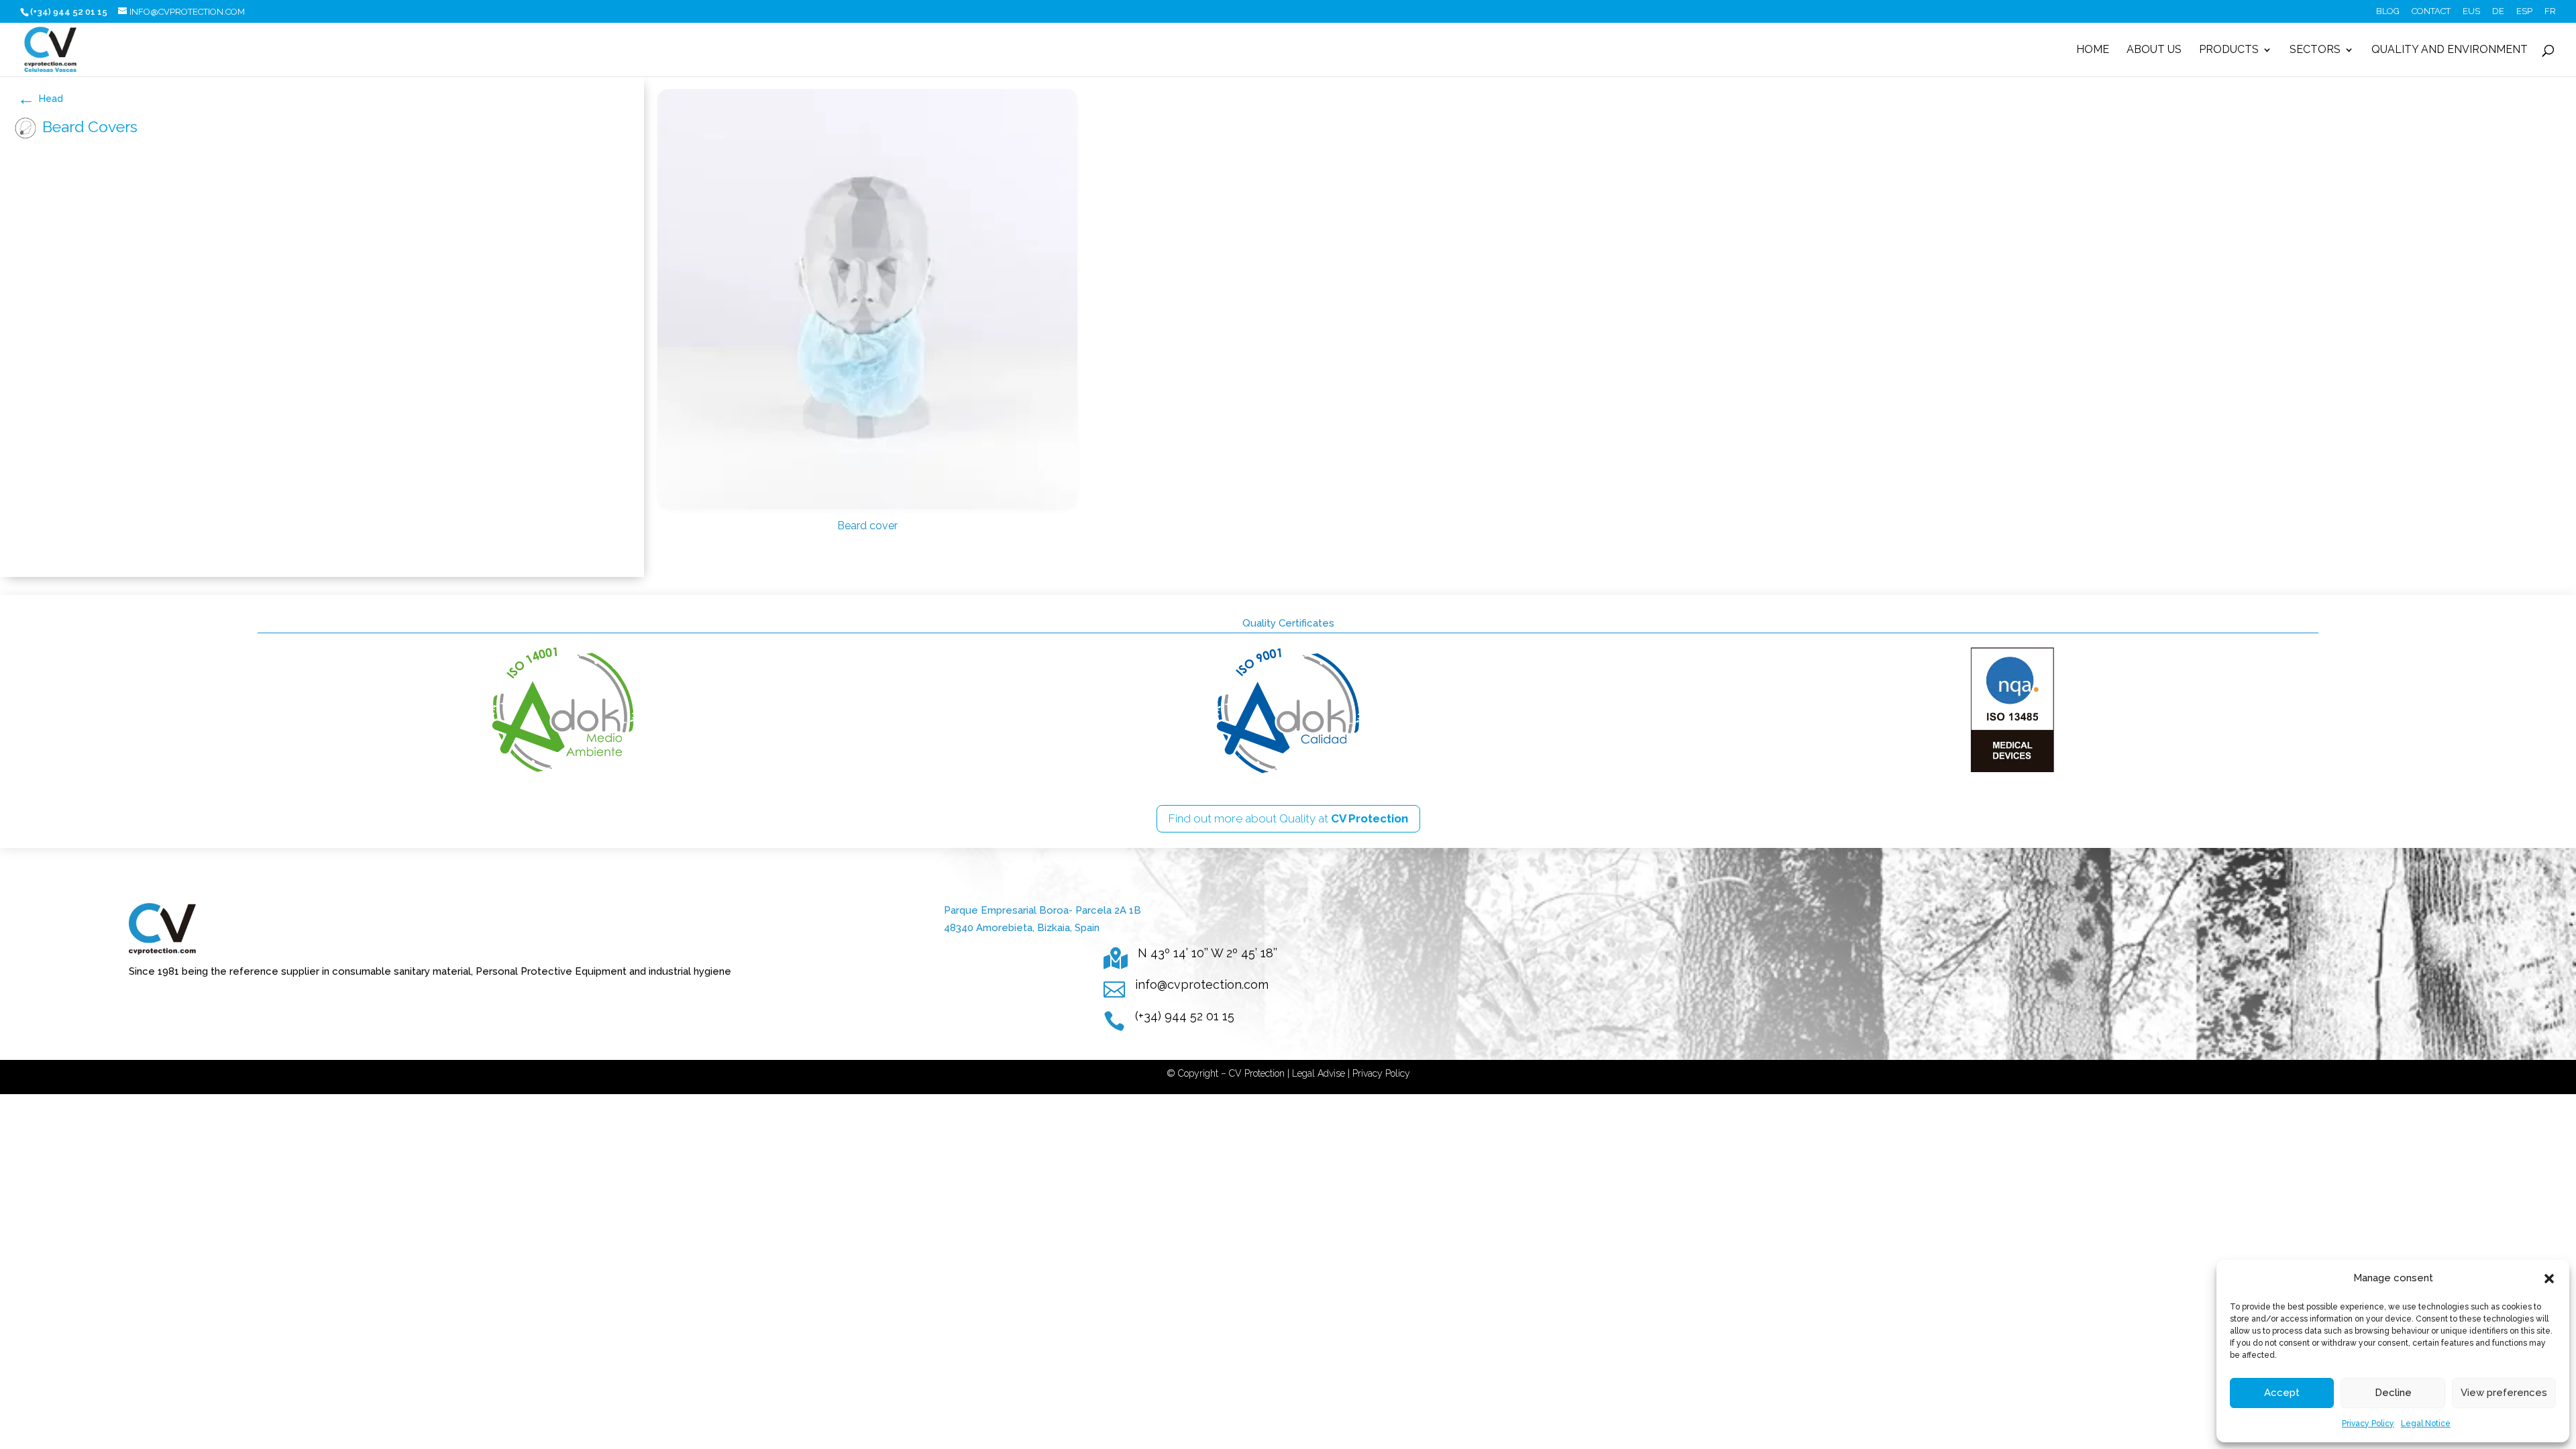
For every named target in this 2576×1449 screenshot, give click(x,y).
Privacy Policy (2368, 1424)
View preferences (2504, 1393)
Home (2093, 50)
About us (2154, 50)
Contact (2431, 11)
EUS (2471, 11)
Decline (2393, 1393)
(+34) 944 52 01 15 (1185, 1016)
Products (2229, 50)
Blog (2388, 11)
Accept (2282, 1393)
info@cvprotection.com (1202, 984)
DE (2498, 11)
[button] (2549, 1279)
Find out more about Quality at (1288, 818)
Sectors (2315, 50)
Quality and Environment (2450, 50)
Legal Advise (1319, 1073)
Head (51, 99)
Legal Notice (2426, 1424)
